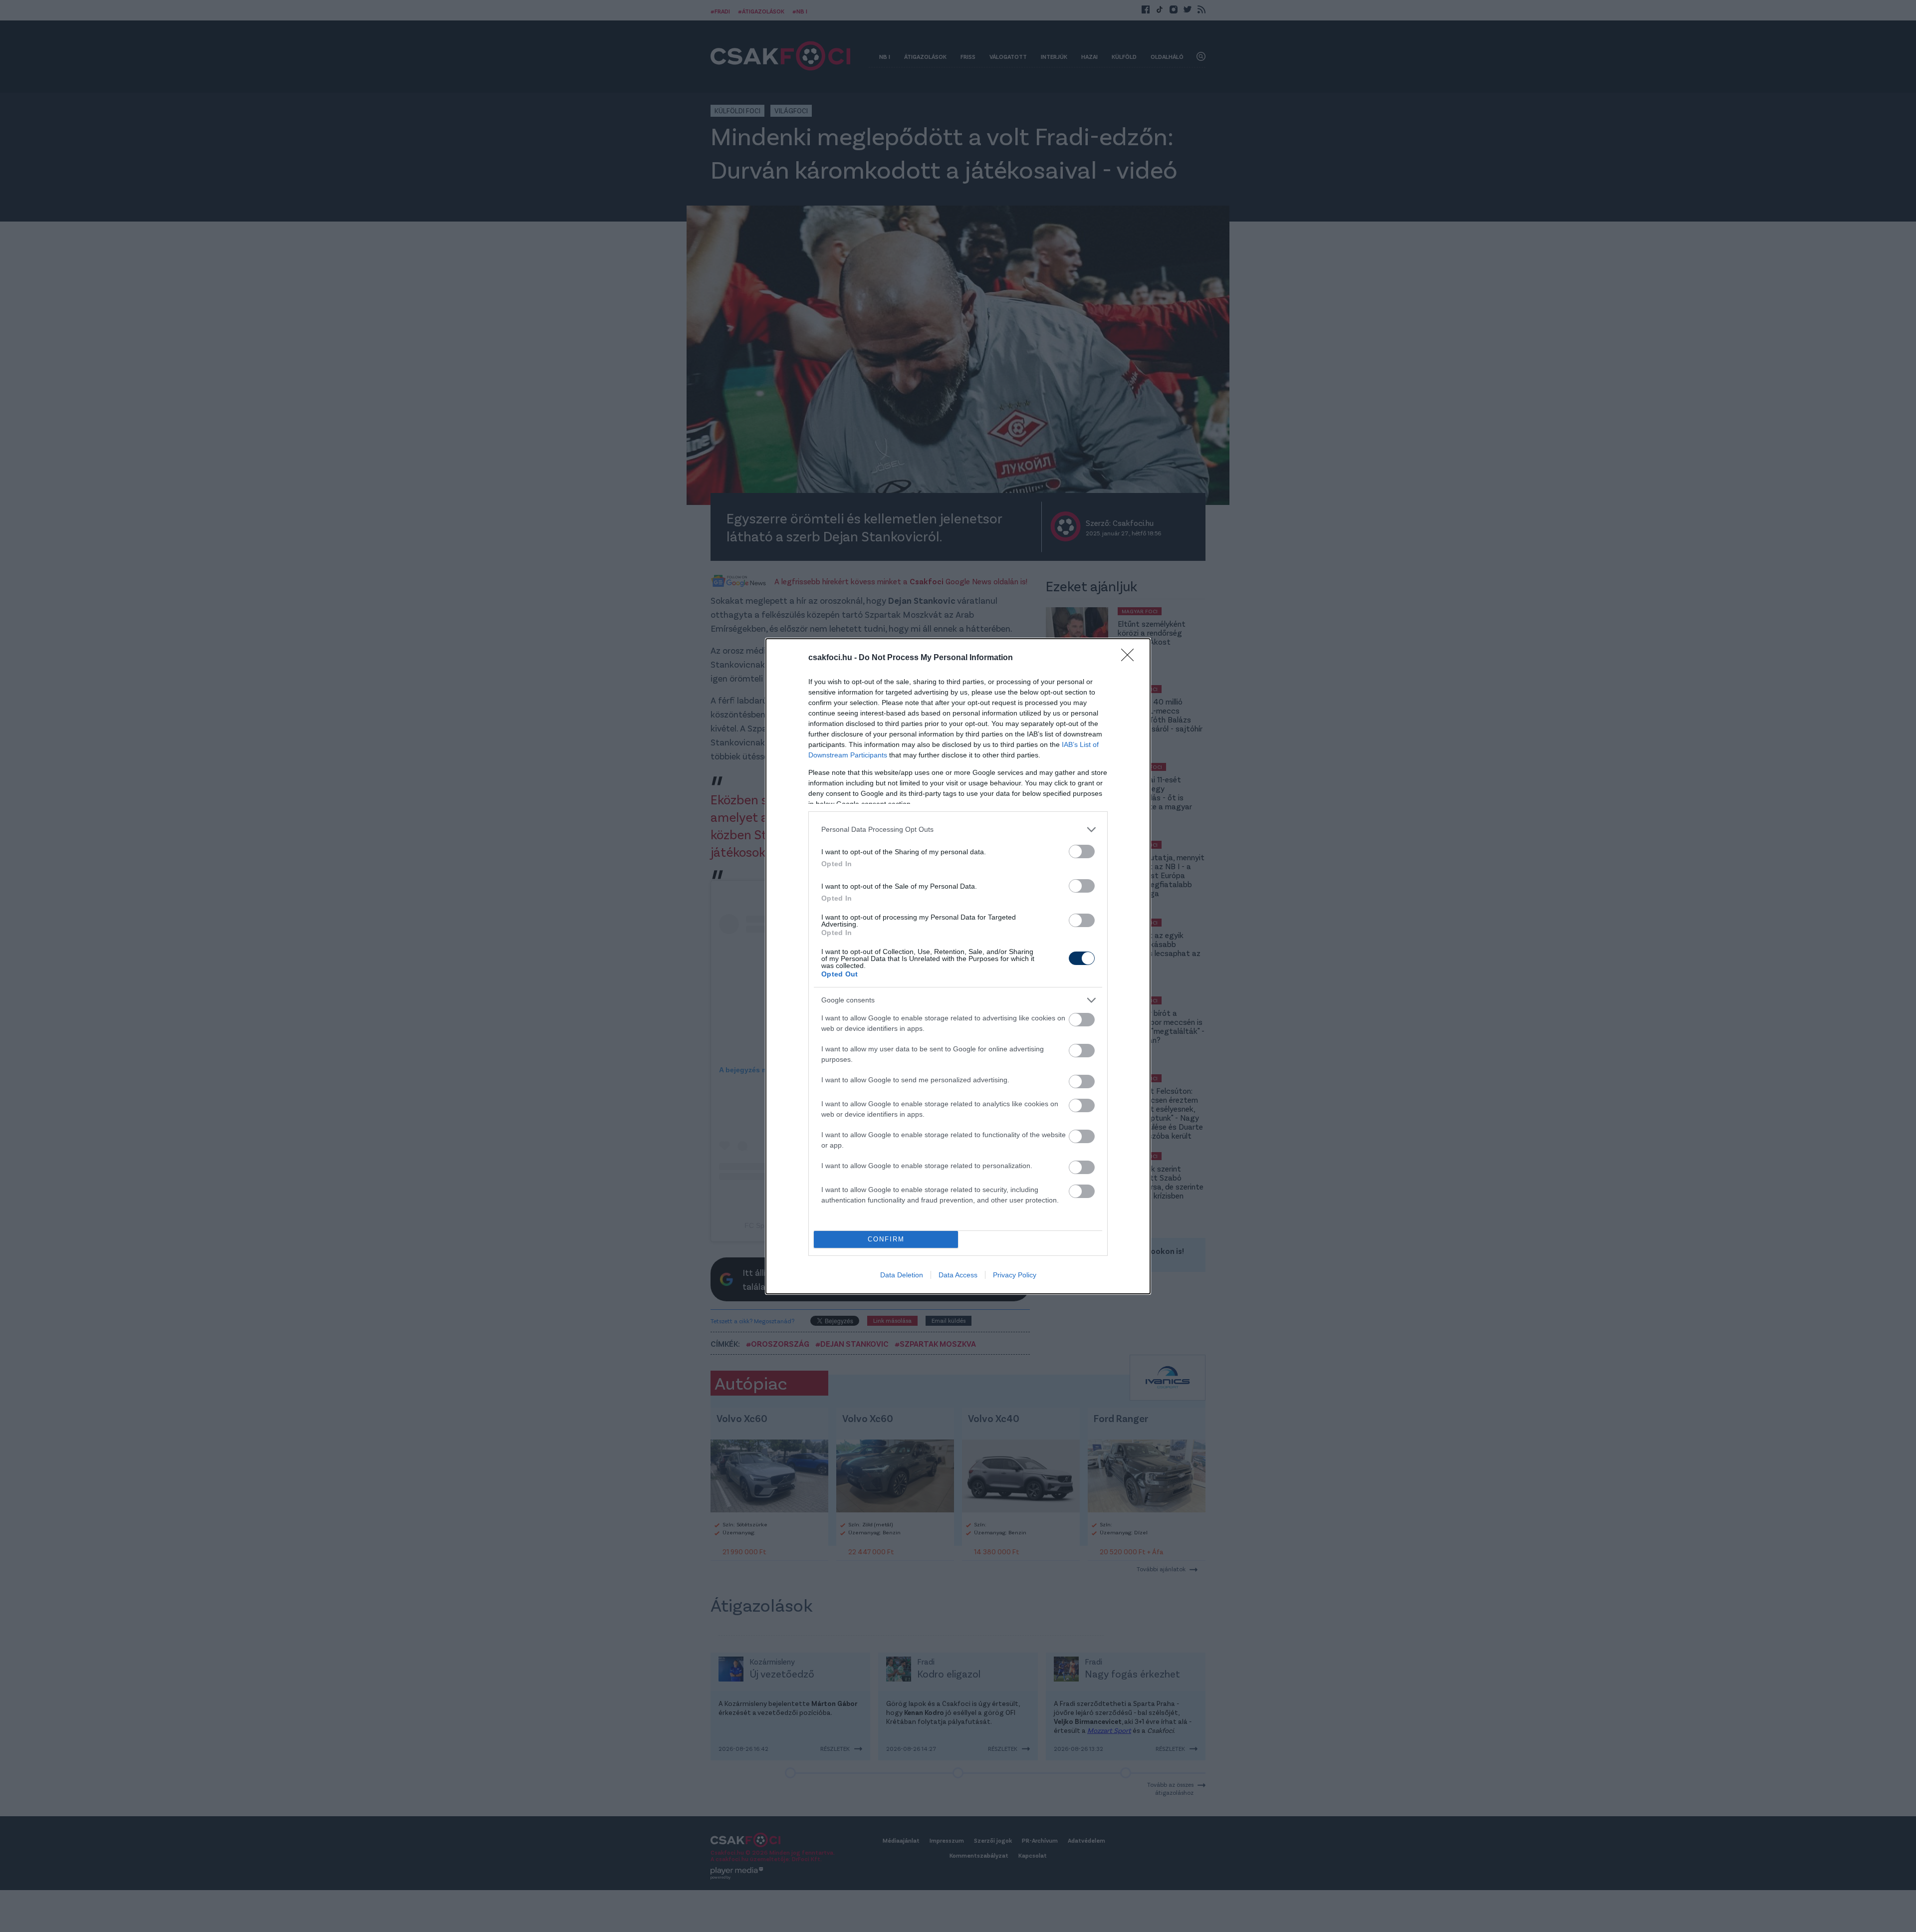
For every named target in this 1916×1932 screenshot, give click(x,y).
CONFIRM (886, 1239)
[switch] (1082, 851)
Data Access (958, 1275)
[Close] (1131, 658)
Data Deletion (902, 1275)
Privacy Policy (1015, 1275)
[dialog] (958, 966)
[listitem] (958, 830)
